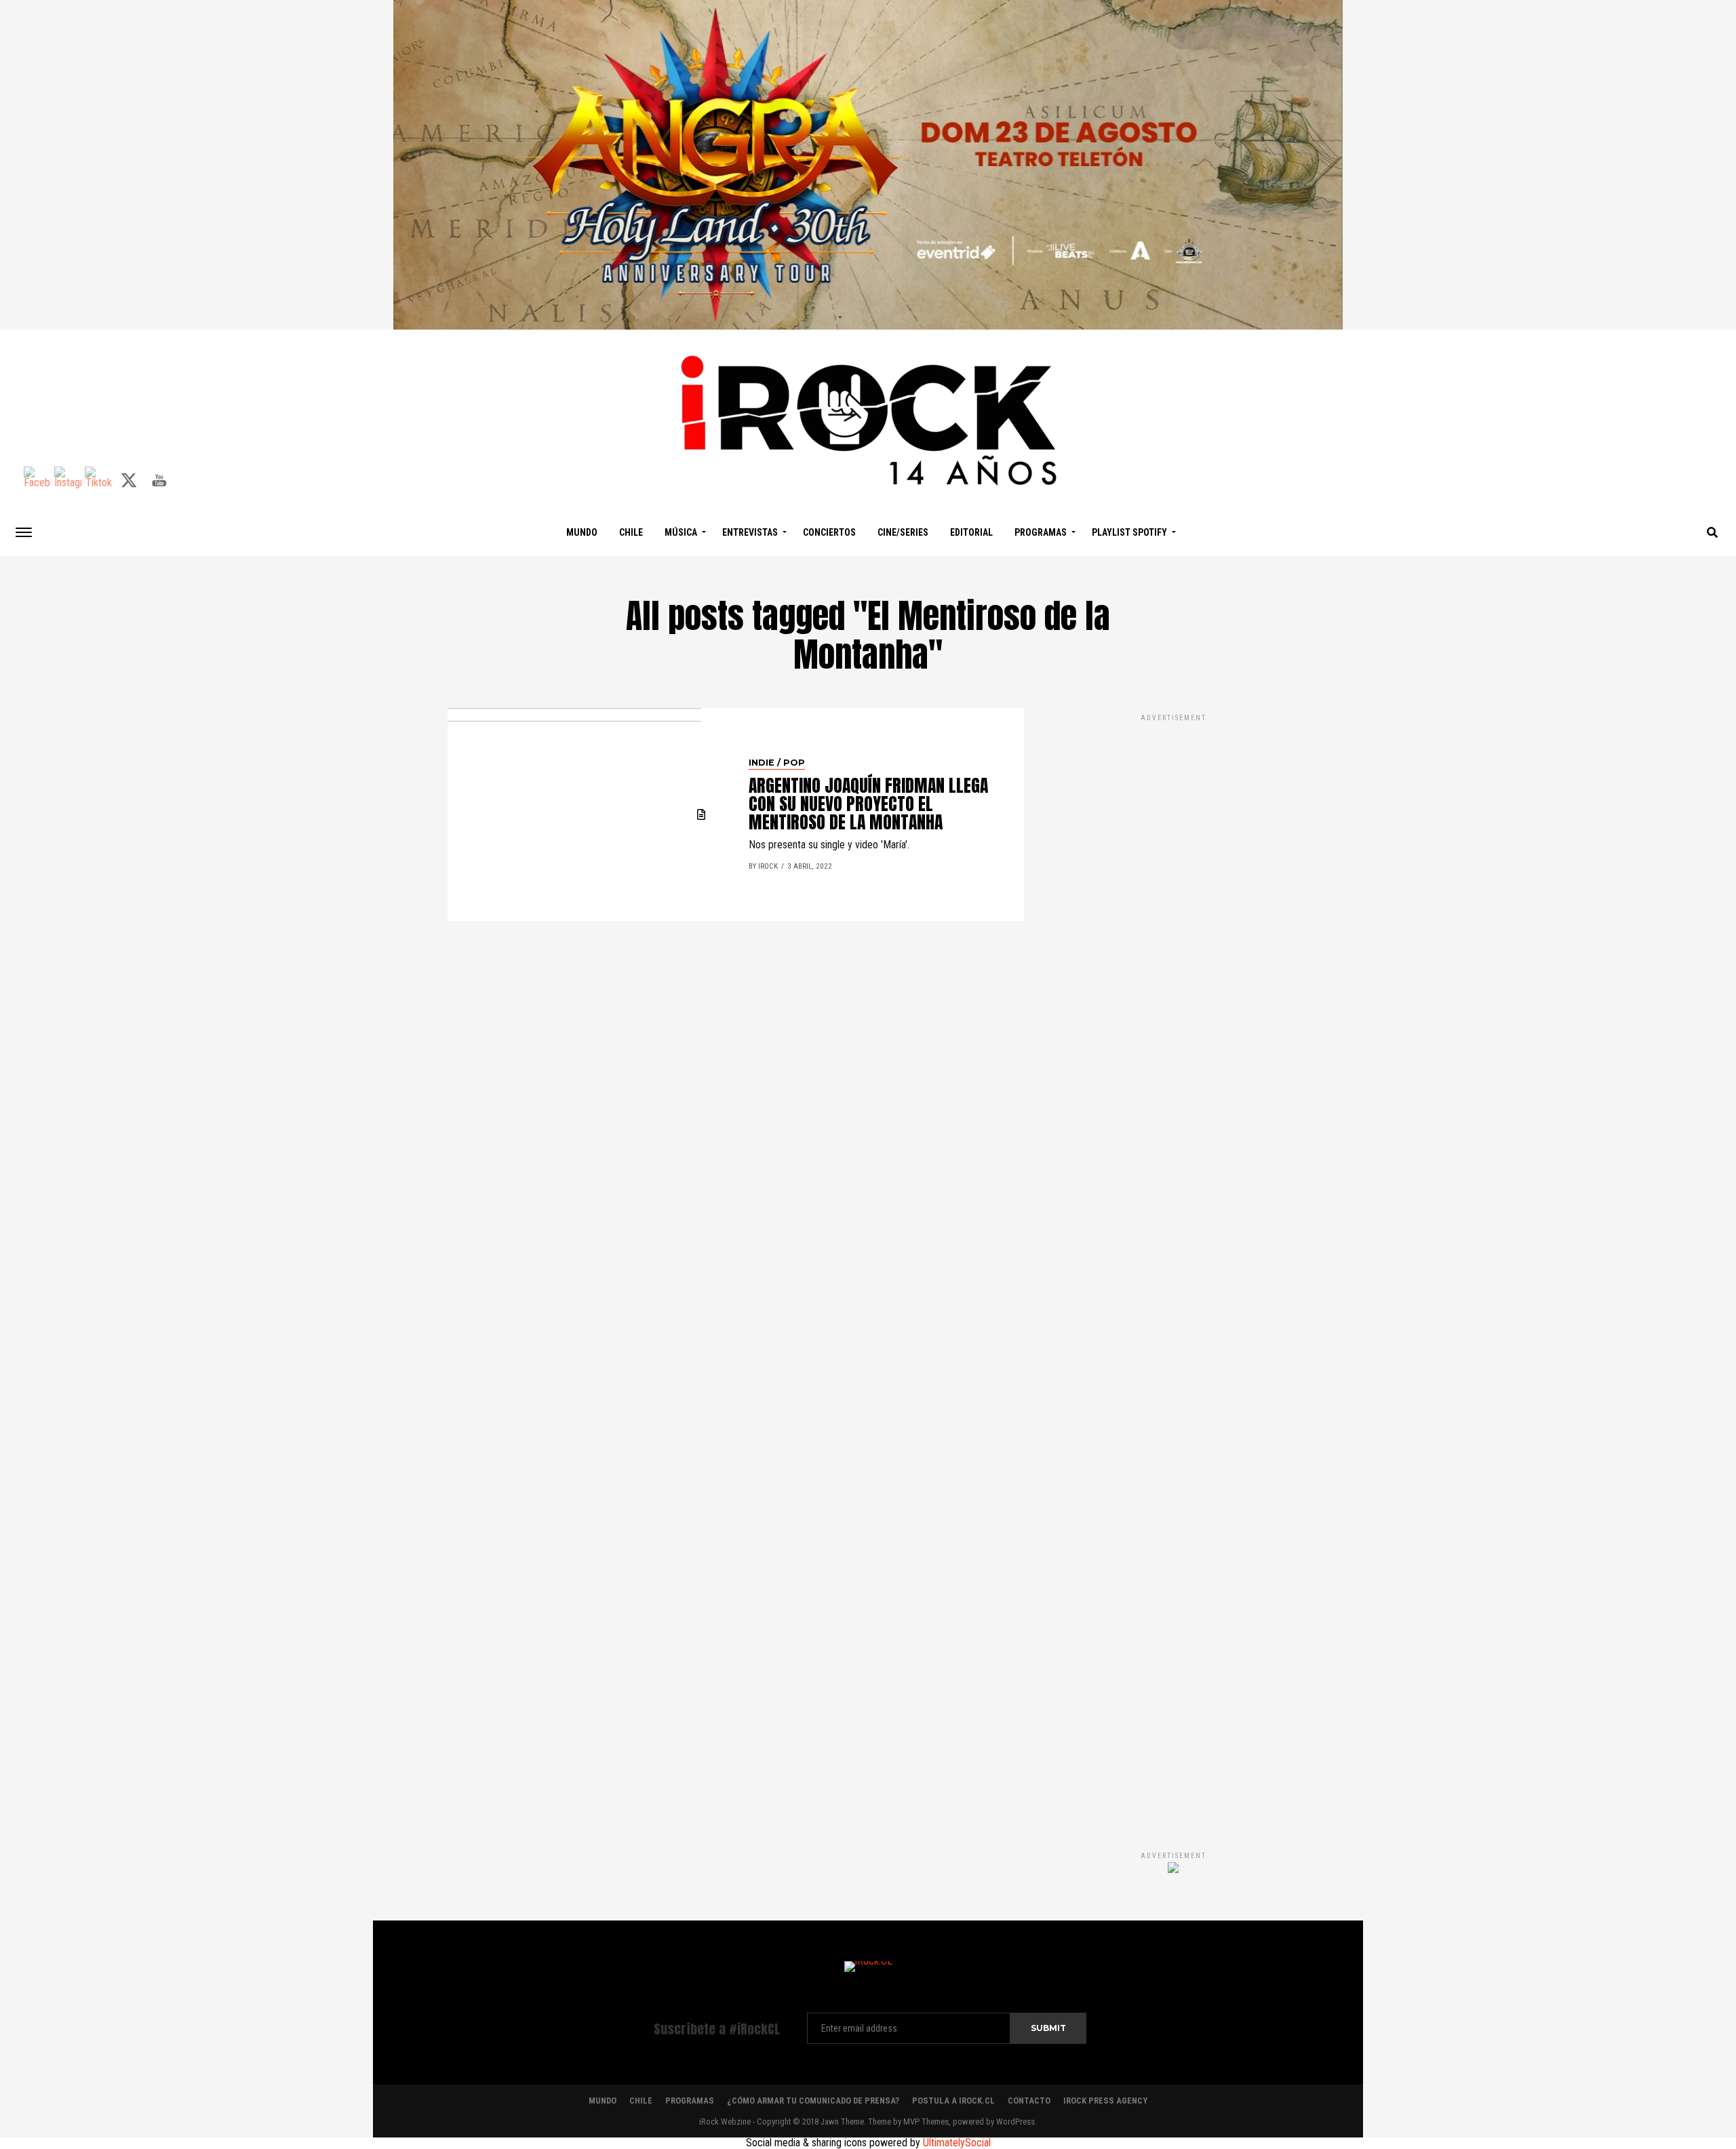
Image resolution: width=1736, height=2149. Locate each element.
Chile (631, 532)
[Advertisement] (1173, 1268)
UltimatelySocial (957, 2143)
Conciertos (829, 532)
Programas (1041, 532)
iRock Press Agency (1105, 2101)
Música (681, 532)
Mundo (582, 532)
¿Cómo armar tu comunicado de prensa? (813, 2101)
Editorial (971, 532)
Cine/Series (903, 532)
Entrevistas (750, 532)
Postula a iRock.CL (953, 2101)
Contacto (1029, 2101)
